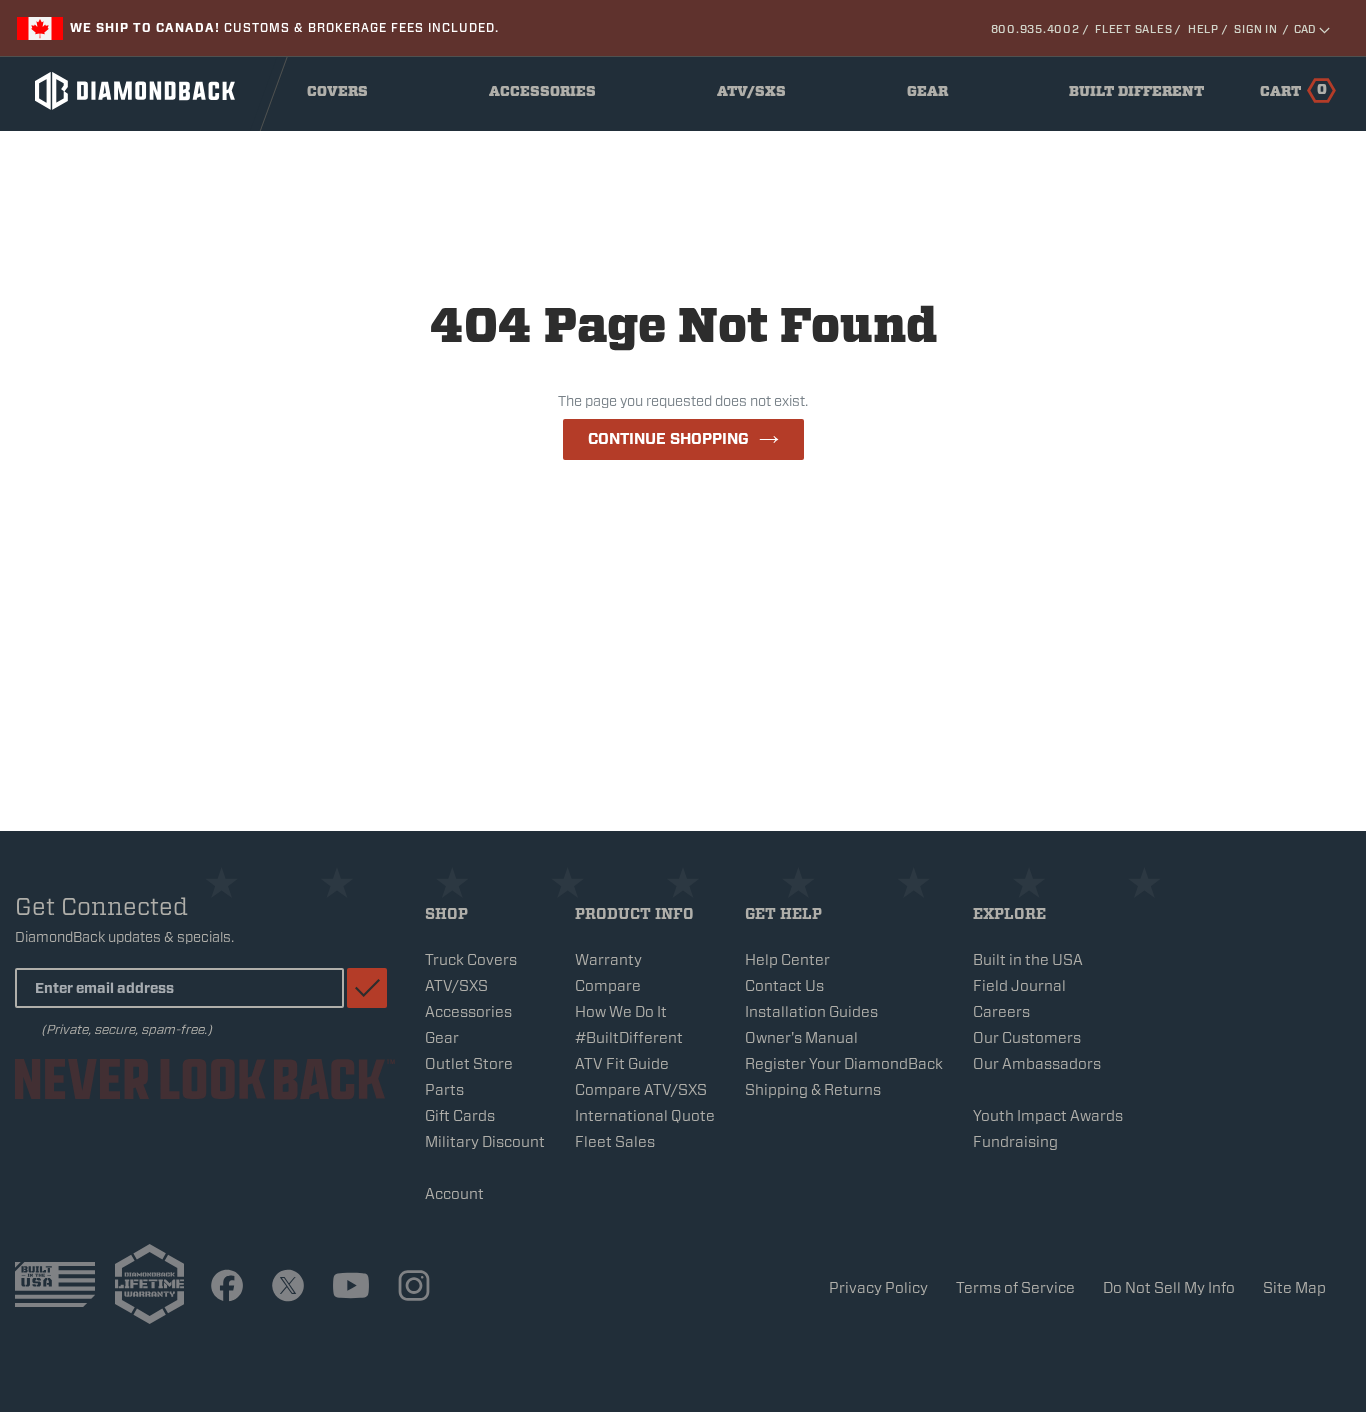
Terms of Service (1015, 1288)
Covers (343, 96)
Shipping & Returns (813, 1090)
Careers (1001, 1012)
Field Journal (1019, 986)
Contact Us (784, 986)
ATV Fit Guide (622, 1064)
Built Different (1136, 96)
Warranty (608, 960)
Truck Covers (471, 960)
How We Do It (621, 1012)
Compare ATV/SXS (641, 1090)
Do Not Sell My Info (1169, 1288)
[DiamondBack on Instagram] (414, 1288)
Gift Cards (460, 1116)
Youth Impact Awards (1048, 1116)
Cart (1293, 90)
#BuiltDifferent (629, 1038)
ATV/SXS (757, 96)
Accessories (547, 96)
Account (454, 1194)
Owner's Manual (801, 1038)
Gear (933, 96)
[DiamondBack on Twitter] (288, 1288)
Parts (444, 1090)
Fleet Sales (1133, 29)
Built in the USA (1028, 960)
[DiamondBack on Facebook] (227, 1288)
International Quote (645, 1116)
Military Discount (485, 1142)
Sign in (1255, 29)
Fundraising (1015, 1142)
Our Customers (1027, 1038)
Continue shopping (668, 439)
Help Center (787, 960)
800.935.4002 (1035, 29)
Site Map (1294, 1288)
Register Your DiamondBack (844, 1064)
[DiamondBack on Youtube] (351, 1288)
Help (1203, 29)
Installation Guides (811, 1012)
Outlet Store (469, 1064)
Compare (608, 986)
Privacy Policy (878, 1288)
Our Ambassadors (1037, 1064)
